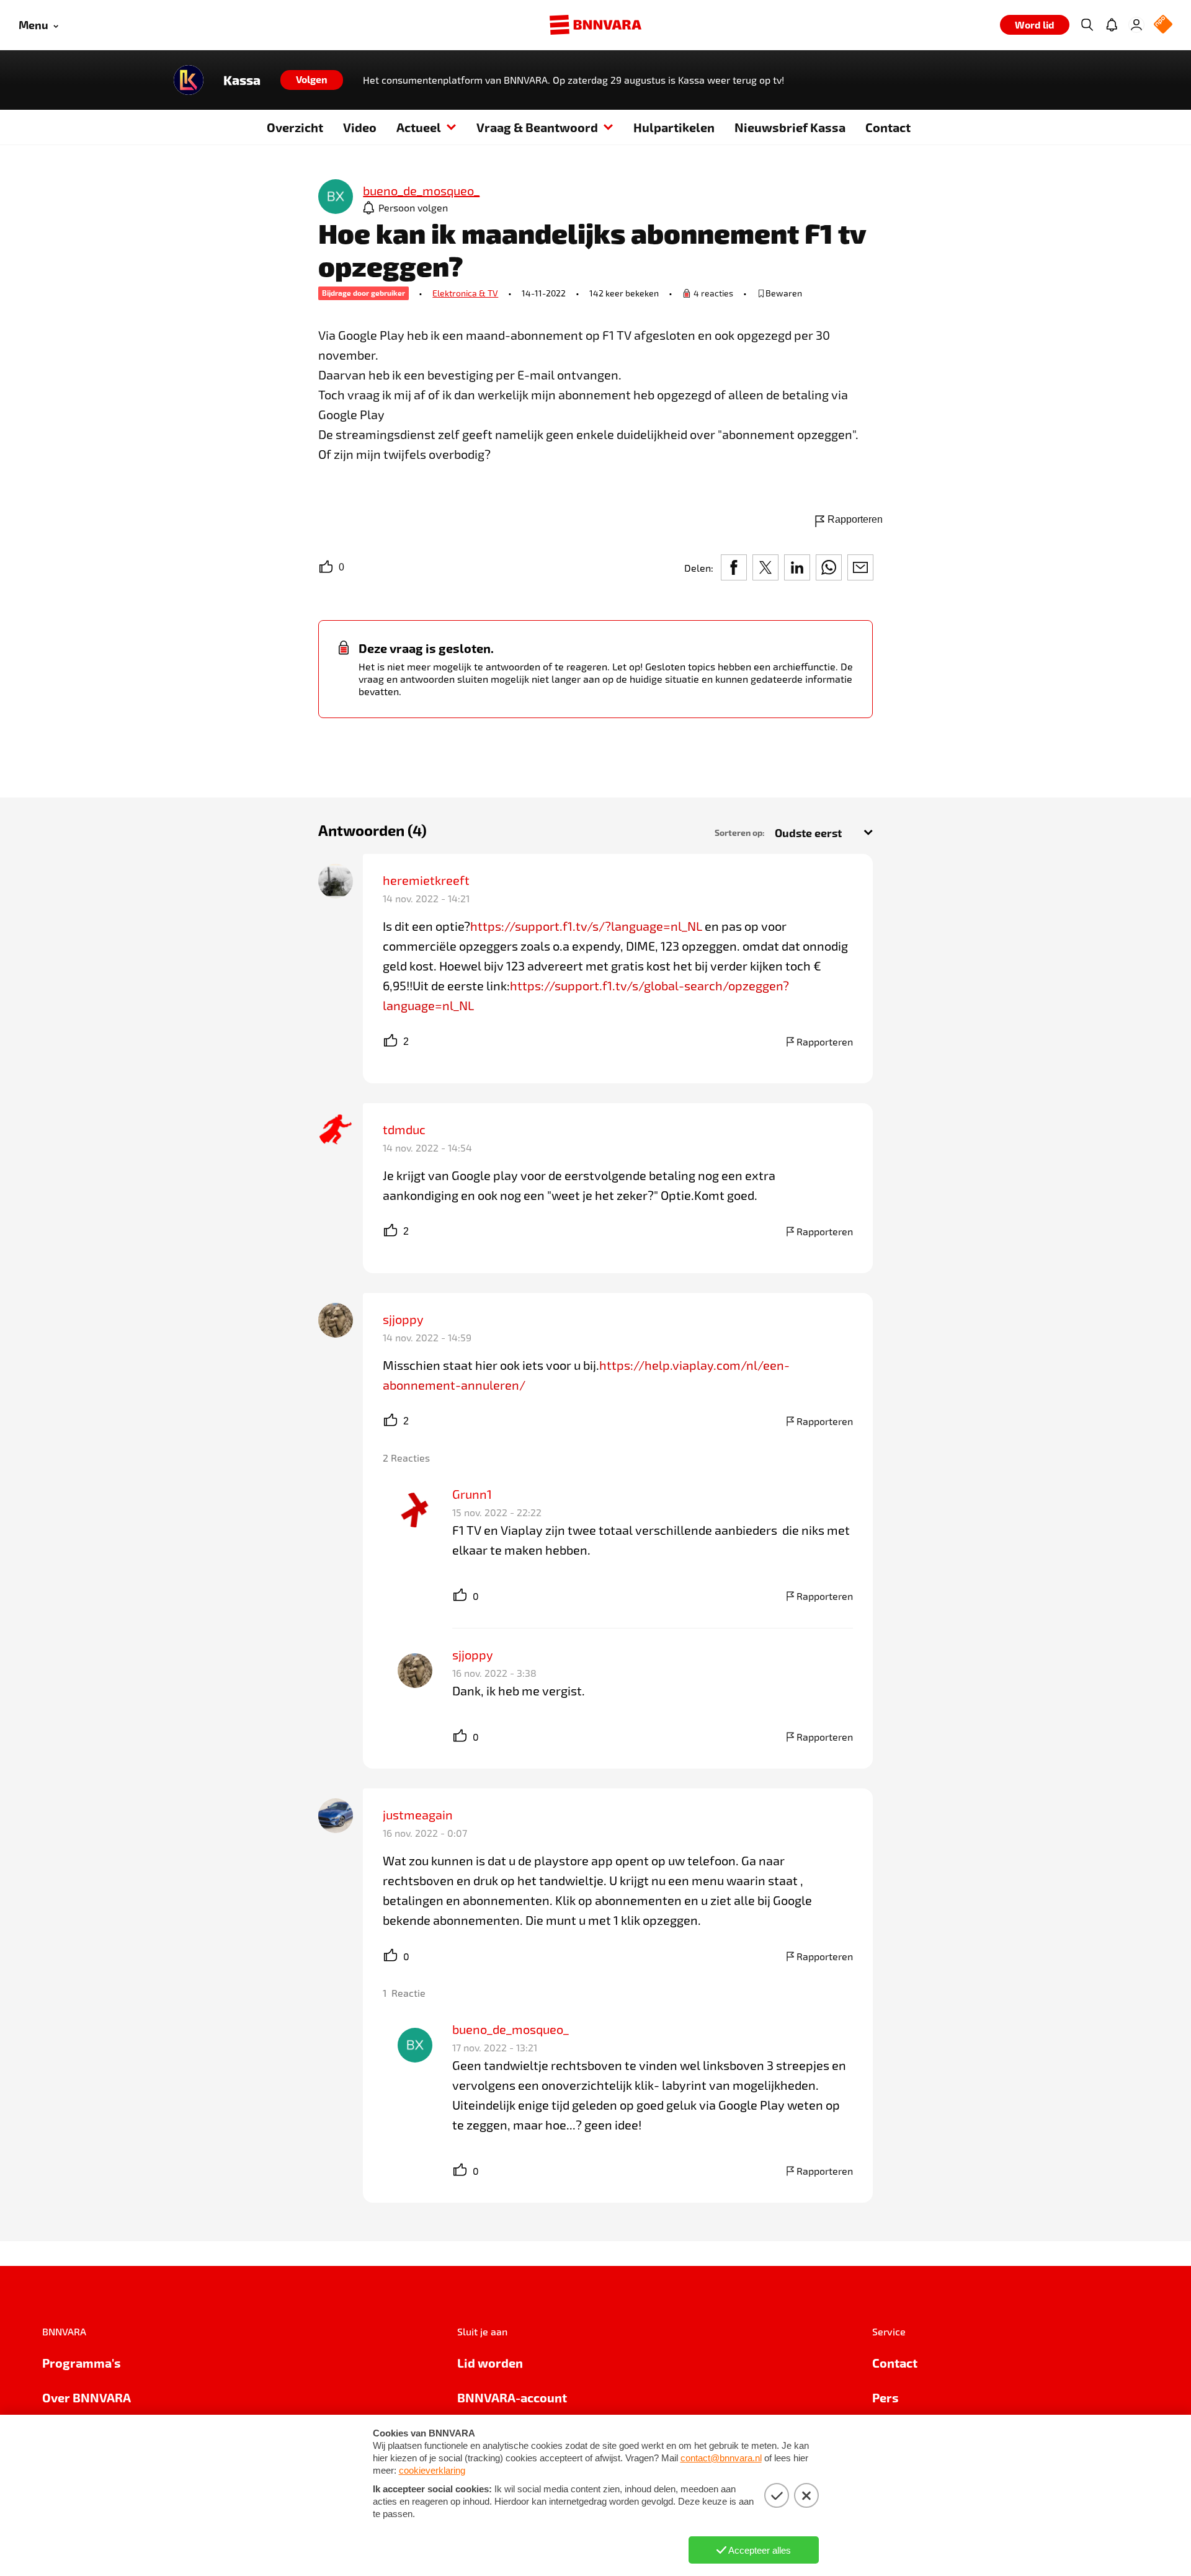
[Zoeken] (1087, 25)
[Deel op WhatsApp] (829, 567)
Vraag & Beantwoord (537, 127)
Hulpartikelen (674, 127)
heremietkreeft (426, 880)
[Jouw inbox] (1112, 25)
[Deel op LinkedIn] (797, 567)
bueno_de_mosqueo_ (511, 2029)
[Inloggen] (1136, 25)
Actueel (419, 127)
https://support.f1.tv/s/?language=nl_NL (586, 926)
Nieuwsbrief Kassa (790, 127)
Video (360, 127)
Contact (888, 127)
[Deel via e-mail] (860, 567)
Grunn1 (472, 1494)
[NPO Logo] (1163, 25)
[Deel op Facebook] (734, 567)
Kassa (242, 80)
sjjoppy (403, 1319)
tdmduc (404, 1129)
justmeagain (418, 1814)
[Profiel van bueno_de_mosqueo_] (336, 198)
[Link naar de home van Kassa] (189, 80)
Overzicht (295, 127)
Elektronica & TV (465, 293)
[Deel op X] (765, 567)
